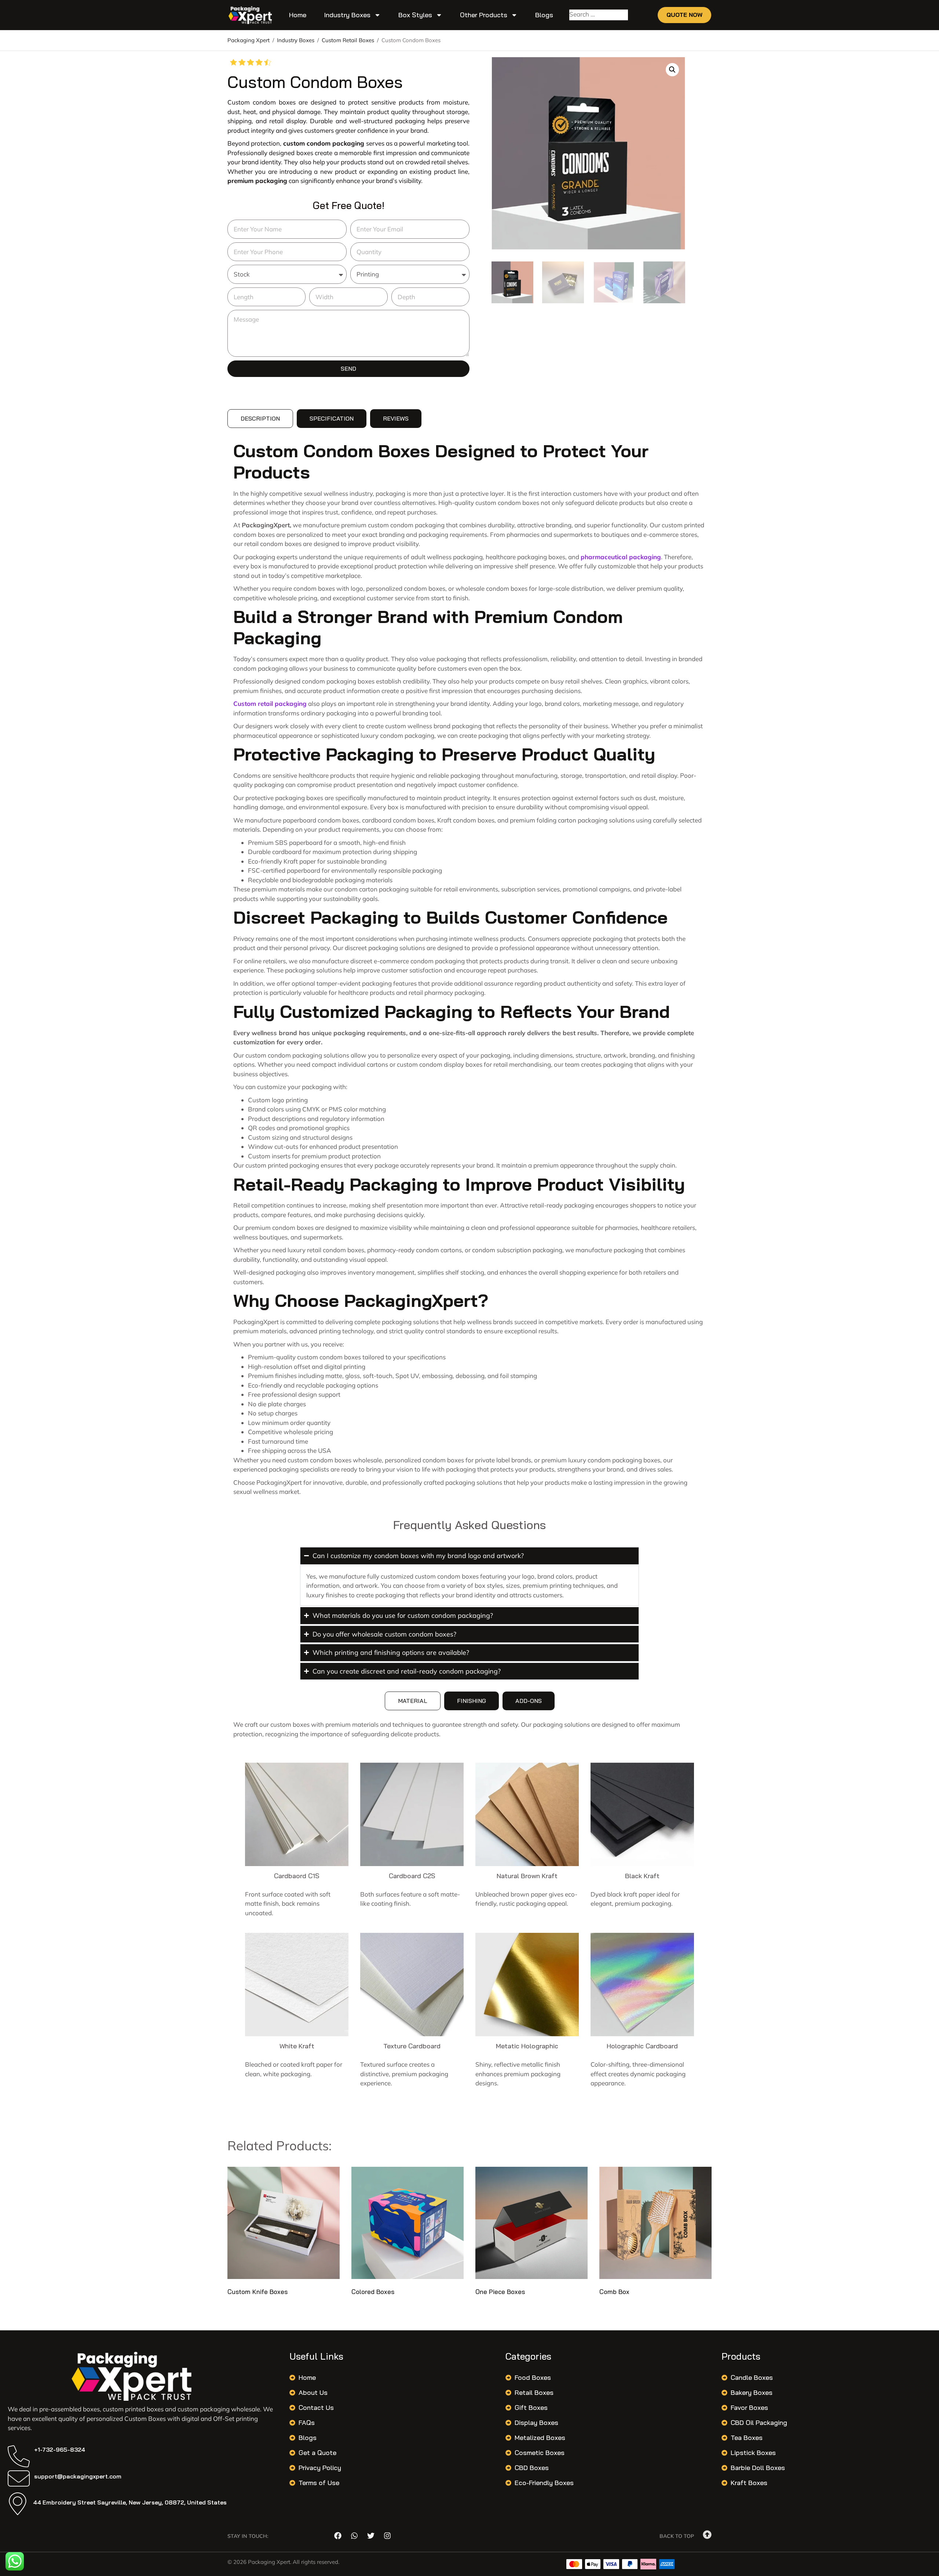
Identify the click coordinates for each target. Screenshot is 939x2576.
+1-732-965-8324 (60, 2449)
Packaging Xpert (249, 40)
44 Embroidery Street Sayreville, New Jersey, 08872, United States (130, 2502)
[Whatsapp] (354, 2536)
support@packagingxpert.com (78, 2476)
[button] (672, 70)
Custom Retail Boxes (348, 40)
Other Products (484, 15)
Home (298, 15)
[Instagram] (387, 2536)
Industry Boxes (347, 15)
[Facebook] (338, 2536)
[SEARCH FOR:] (599, 15)
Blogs (544, 15)
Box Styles (415, 15)
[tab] (260, 419)
